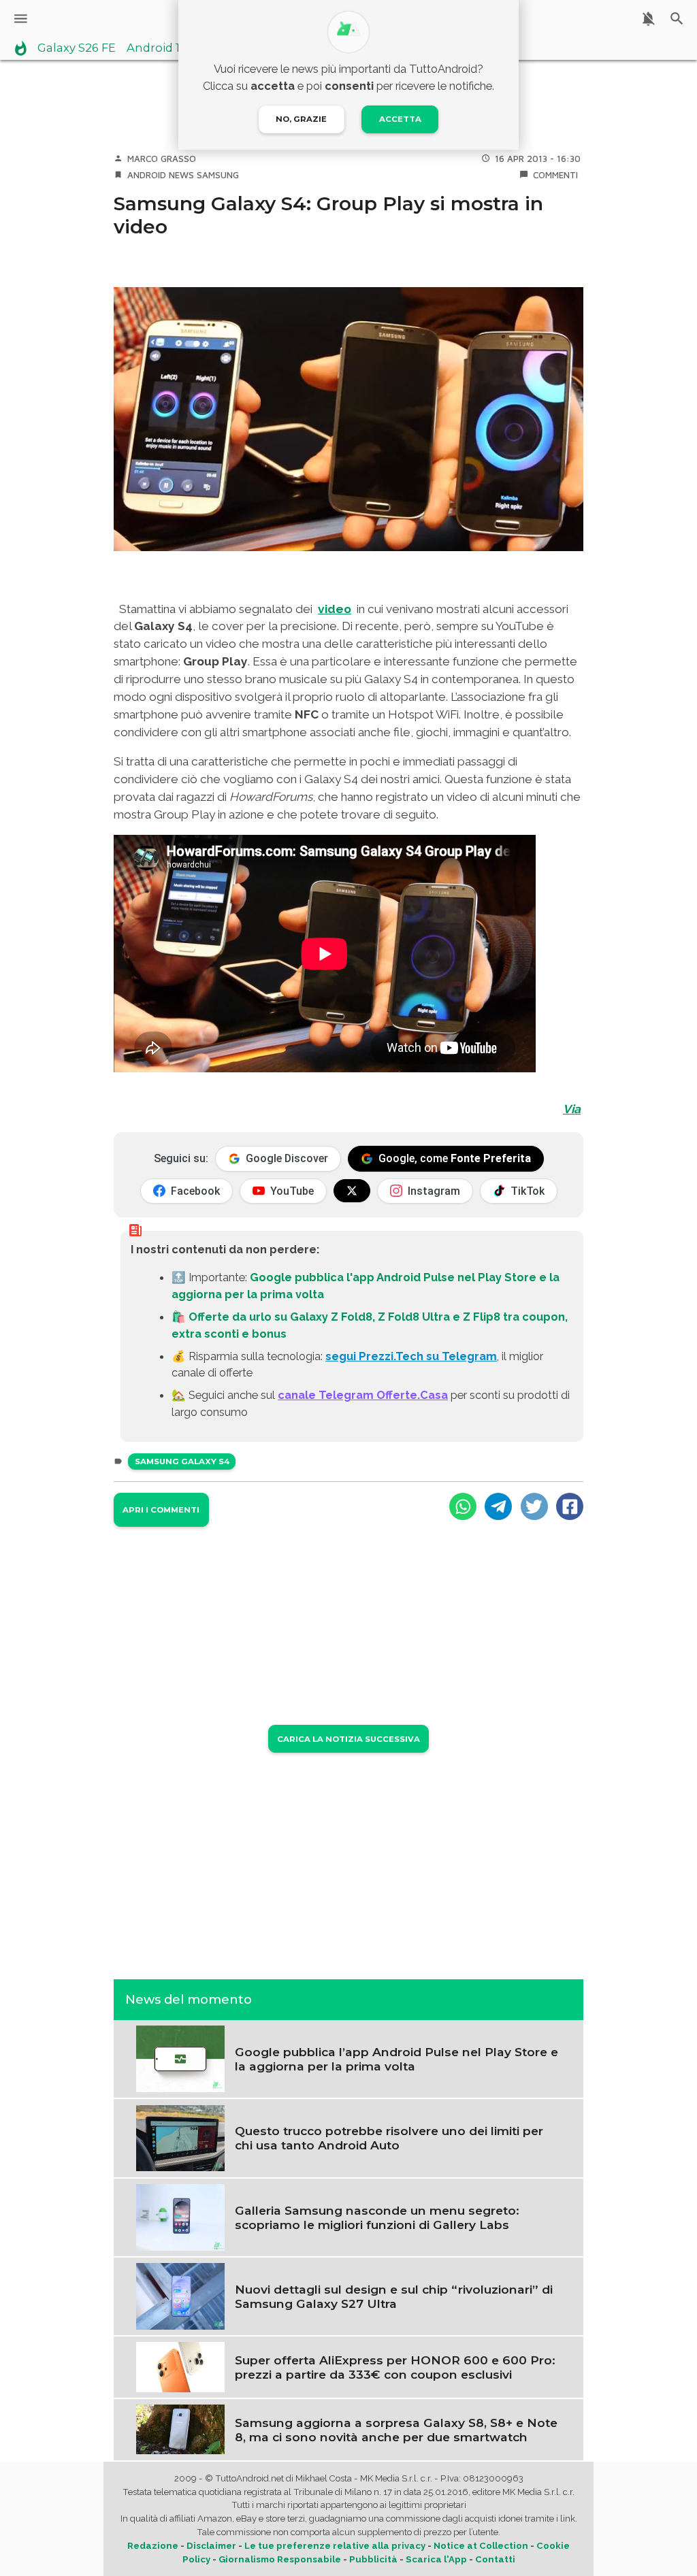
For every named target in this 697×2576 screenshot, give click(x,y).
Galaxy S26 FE (77, 48)
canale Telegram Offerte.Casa (363, 1395)
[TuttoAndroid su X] (352, 1191)
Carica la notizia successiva (348, 1739)
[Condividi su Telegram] (498, 1506)
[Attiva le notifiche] (648, 19)
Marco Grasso (162, 159)
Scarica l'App (436, 2559)
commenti (555, 175)
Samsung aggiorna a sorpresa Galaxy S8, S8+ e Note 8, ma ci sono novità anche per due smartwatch (396, 2430)
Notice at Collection (481, 2546)
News (181, 175)
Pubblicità (373, 2559)
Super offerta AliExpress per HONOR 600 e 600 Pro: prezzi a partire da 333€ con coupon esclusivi (395, 2367)
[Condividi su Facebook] (570, 1506)
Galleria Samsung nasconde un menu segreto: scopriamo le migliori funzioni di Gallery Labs (377, 2217)
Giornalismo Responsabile (280, 2559)
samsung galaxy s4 (182, 1462)
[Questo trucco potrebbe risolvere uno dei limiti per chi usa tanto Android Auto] (180, 2137)
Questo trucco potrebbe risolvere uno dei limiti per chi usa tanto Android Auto (389, 2138)
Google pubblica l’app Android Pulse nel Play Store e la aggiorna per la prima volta (396, 2059)
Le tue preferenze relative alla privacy (335, 2546)
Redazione (153, 2546)
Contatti (495, 2559)
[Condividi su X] (534, 1506)
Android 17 (157, 48)
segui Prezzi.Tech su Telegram (411, 1356)
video (335, 609)
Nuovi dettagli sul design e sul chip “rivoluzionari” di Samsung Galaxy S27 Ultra (394, 2296)
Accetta (400, 119)
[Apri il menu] (21, 19)
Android (147, 175)
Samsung (218, 175)
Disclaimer (211, 2546)
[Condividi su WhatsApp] (463, 1506)
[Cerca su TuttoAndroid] (677, 19)
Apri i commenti (161, 1510)
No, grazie (301, 119)
